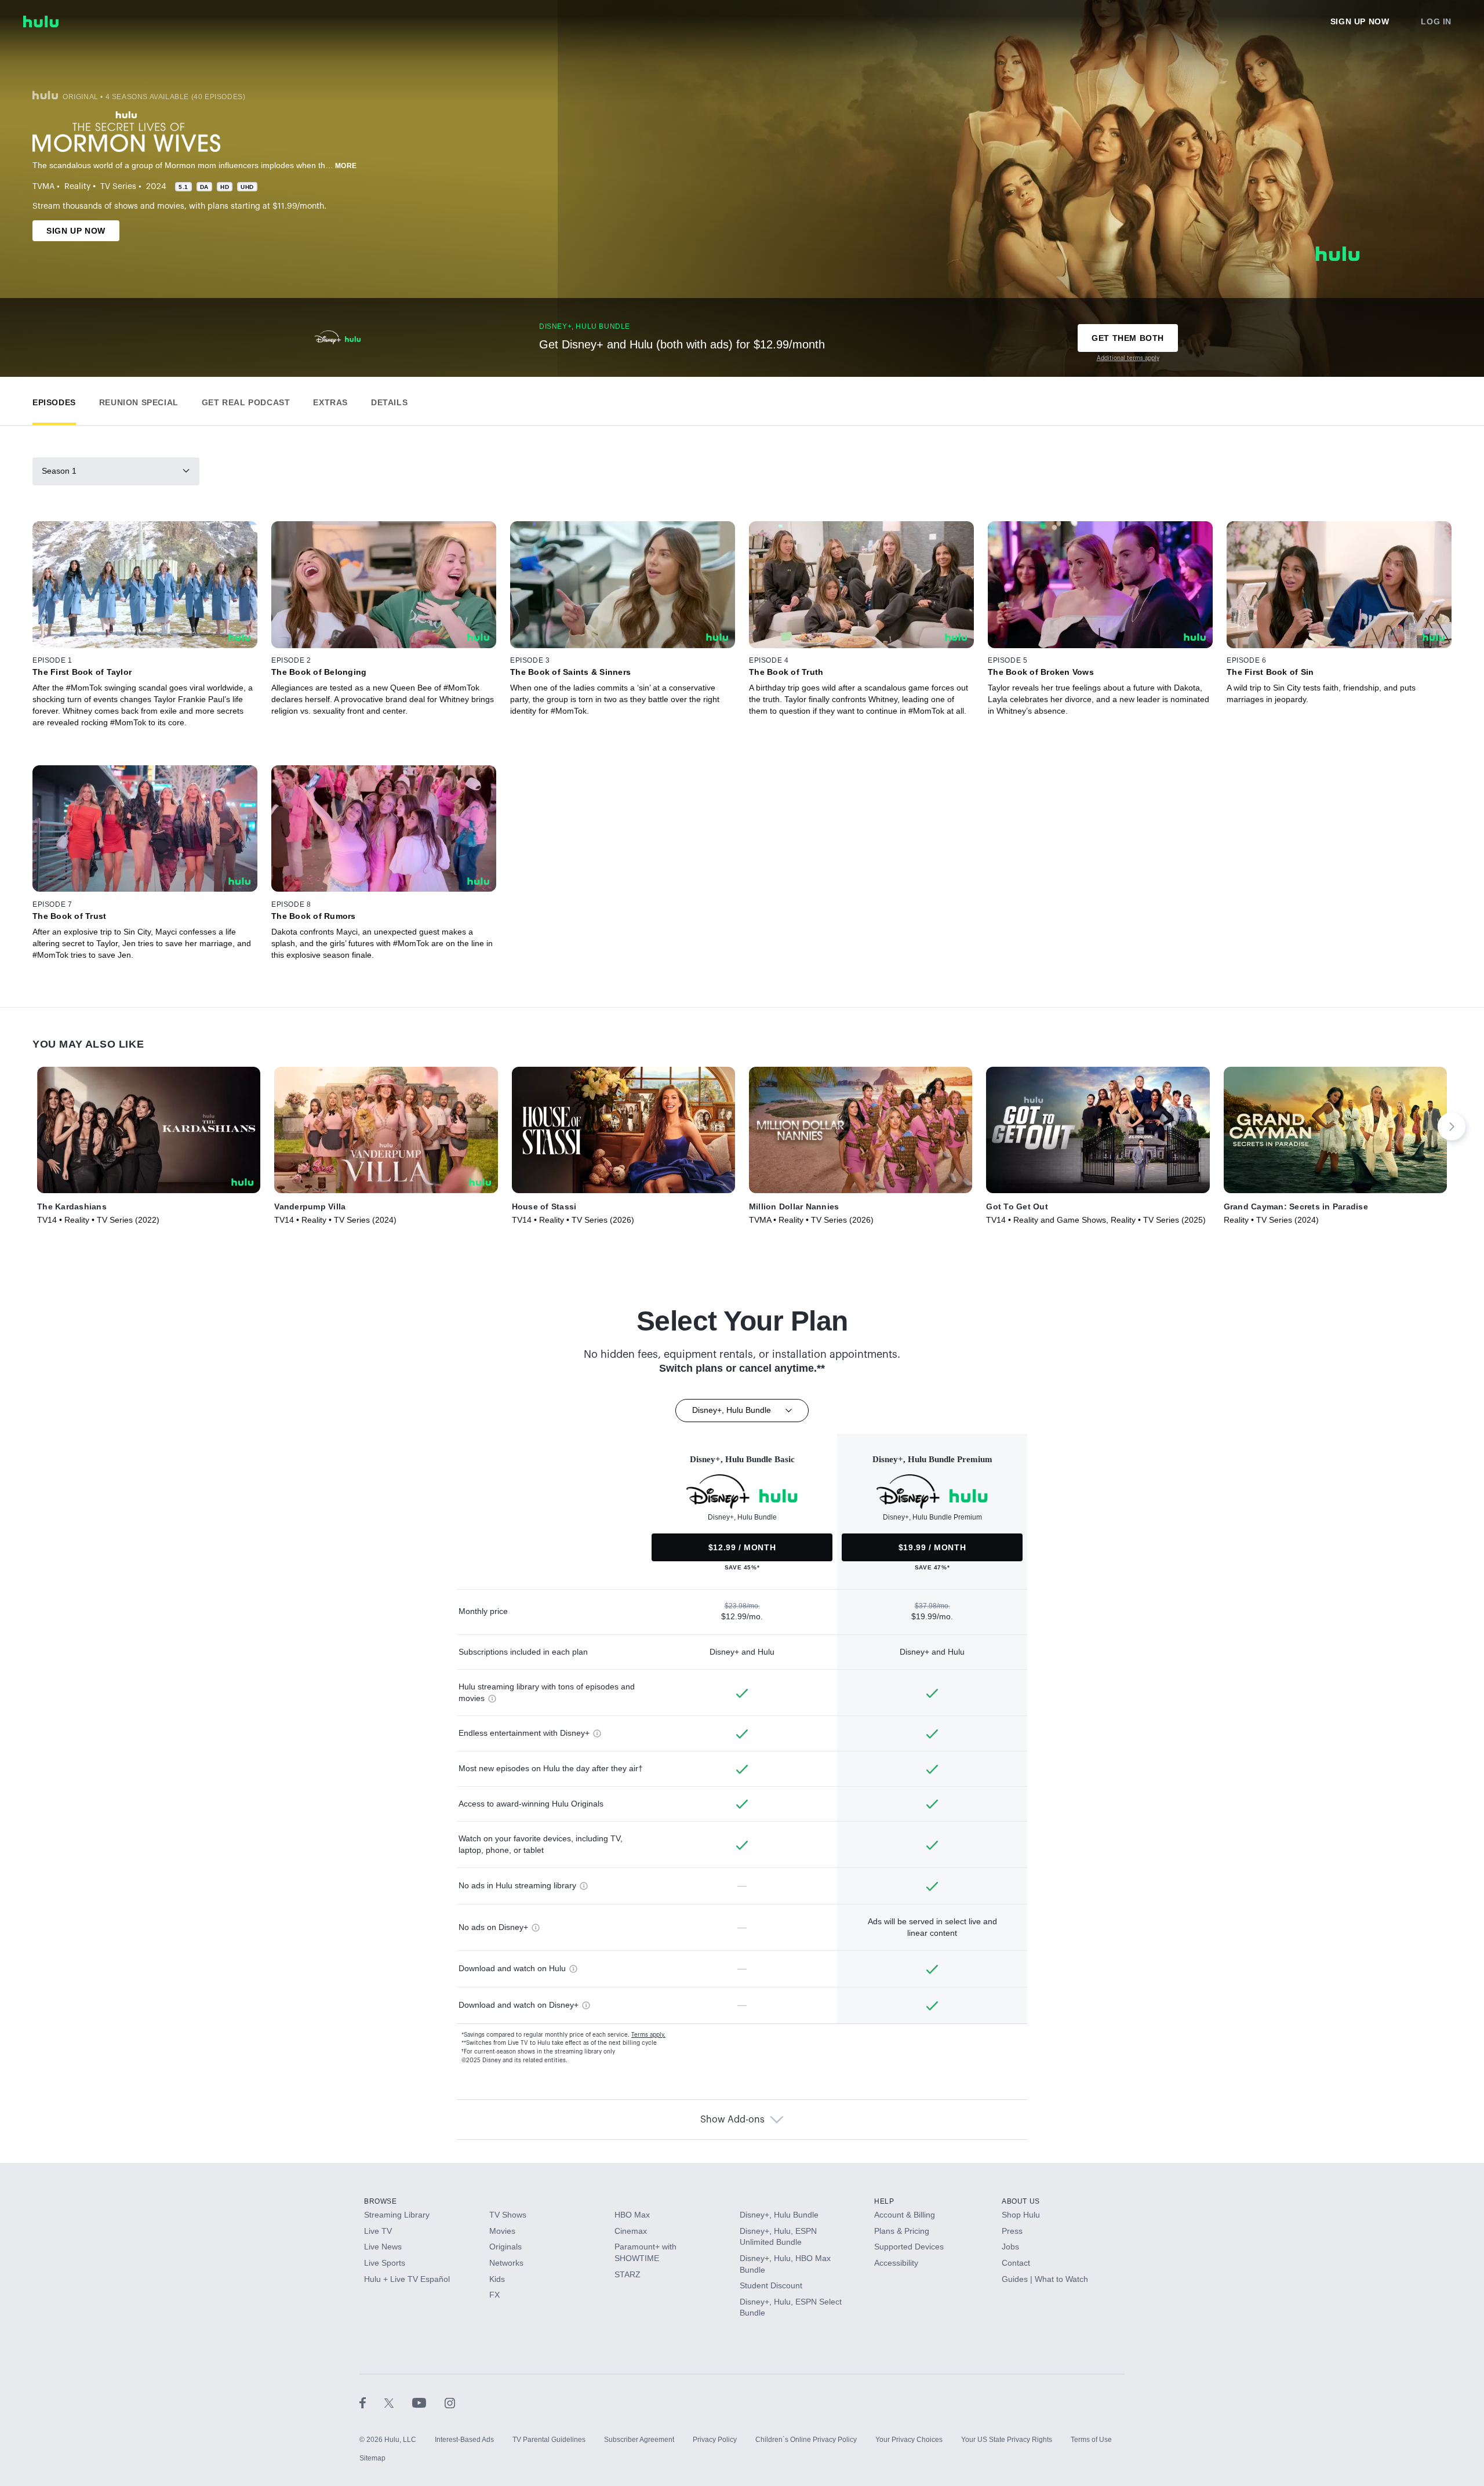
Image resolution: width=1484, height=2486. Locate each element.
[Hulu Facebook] (372, 2403)
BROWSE (381, 2201)
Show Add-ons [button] (732, 2120)
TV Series (118, 187)
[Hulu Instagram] (450, 2403)
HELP (884, 2201)
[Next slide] (1452, 1126)
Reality (77, 187)
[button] (54, 400)
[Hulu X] (398, 2403)
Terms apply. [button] (648, 2035)
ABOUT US (1021, 2201)
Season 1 (59, 471)
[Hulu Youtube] (428, 2403)
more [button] (346, 166)
